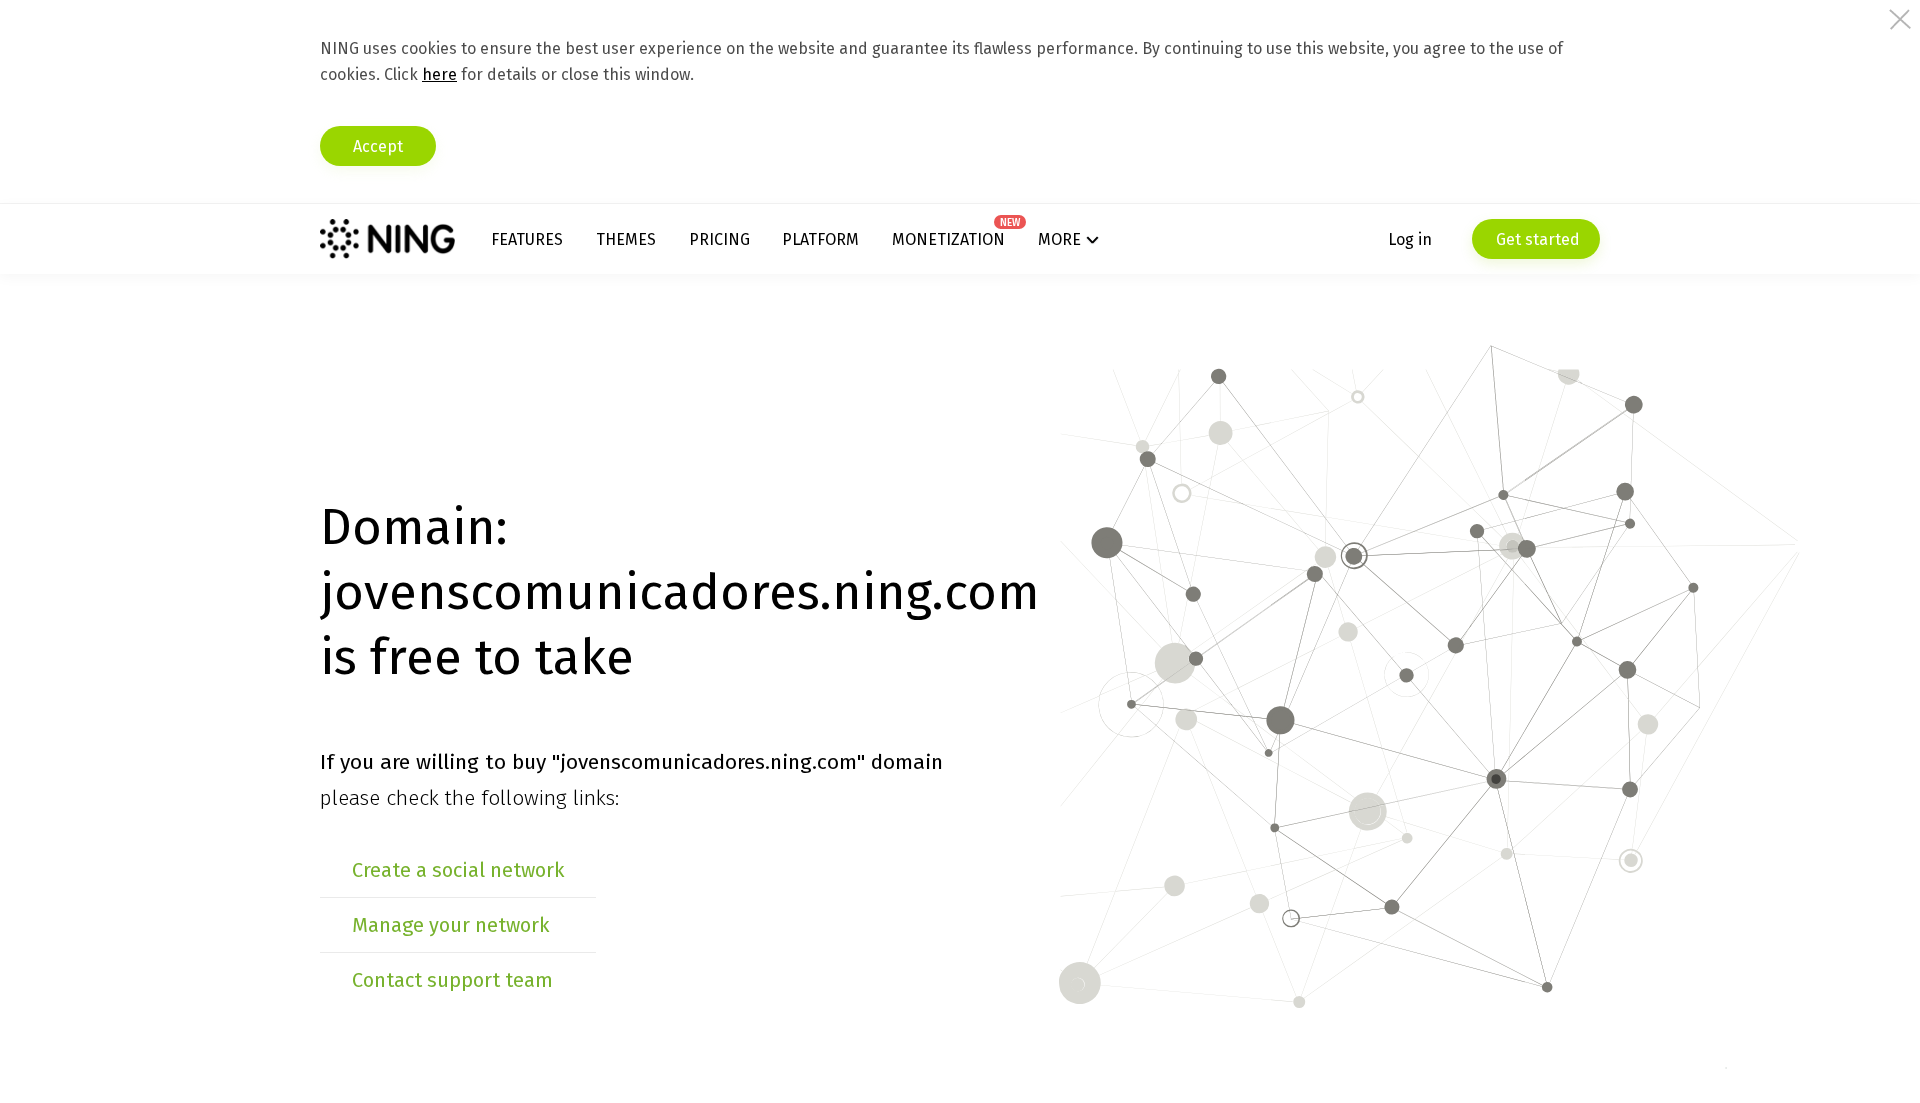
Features (527, 239)
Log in (1410, 239)
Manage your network (450, 925)
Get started (1536, 239)
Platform (820, 239)
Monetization (948, 239)
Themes (626, 239)
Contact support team (452, 980)
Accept (378, 146)
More (1059, 239)
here (439, 74)
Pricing (719, 239)
